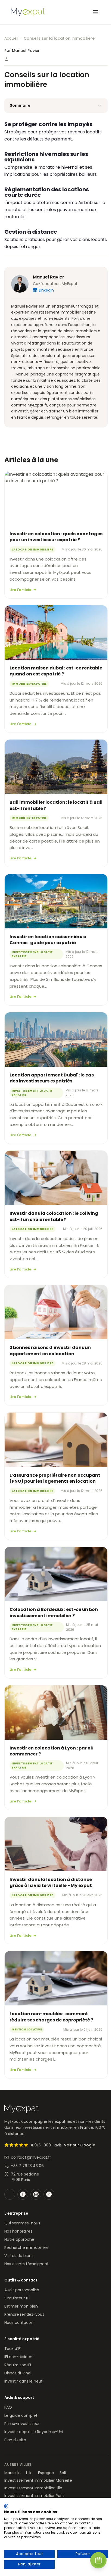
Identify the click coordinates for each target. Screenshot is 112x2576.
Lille (29, 2473)
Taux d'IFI (13, 2349)
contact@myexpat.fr (31, 2157)
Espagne (46, 2473)
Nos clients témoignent (27, 2264)
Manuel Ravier (49, 277)
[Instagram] (36, 2194)
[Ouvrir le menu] (96, 12)
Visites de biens (19, 2256)
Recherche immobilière (27, 2248)
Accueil (11, 38)
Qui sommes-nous (22, 2223)
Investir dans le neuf (24, 2381)
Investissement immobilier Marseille (38, 2480)
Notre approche (19, 2239)
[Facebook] (23, 2194)
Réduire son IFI (18, 2365)
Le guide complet (21, 2415)
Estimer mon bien (21, 2306)
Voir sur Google (80, 2145)
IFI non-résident (19, 2357)
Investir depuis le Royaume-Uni (34, 2432)
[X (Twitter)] (10, 2194)
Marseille (13, 2473)
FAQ (8, 2407)
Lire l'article (20, 590)
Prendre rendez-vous (24, 2314)
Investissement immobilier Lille (33, 2488)
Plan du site (15, 2440)
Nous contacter (19, 2323)
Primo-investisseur (22, 2424)
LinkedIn (46, 290)
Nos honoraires (18, 2231)
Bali (63, 2473)
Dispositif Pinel (18, 2373)
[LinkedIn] (49, 2194)
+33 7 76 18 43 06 (27, 2166)
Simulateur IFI (17, 2298)
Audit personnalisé (22, 2290)
